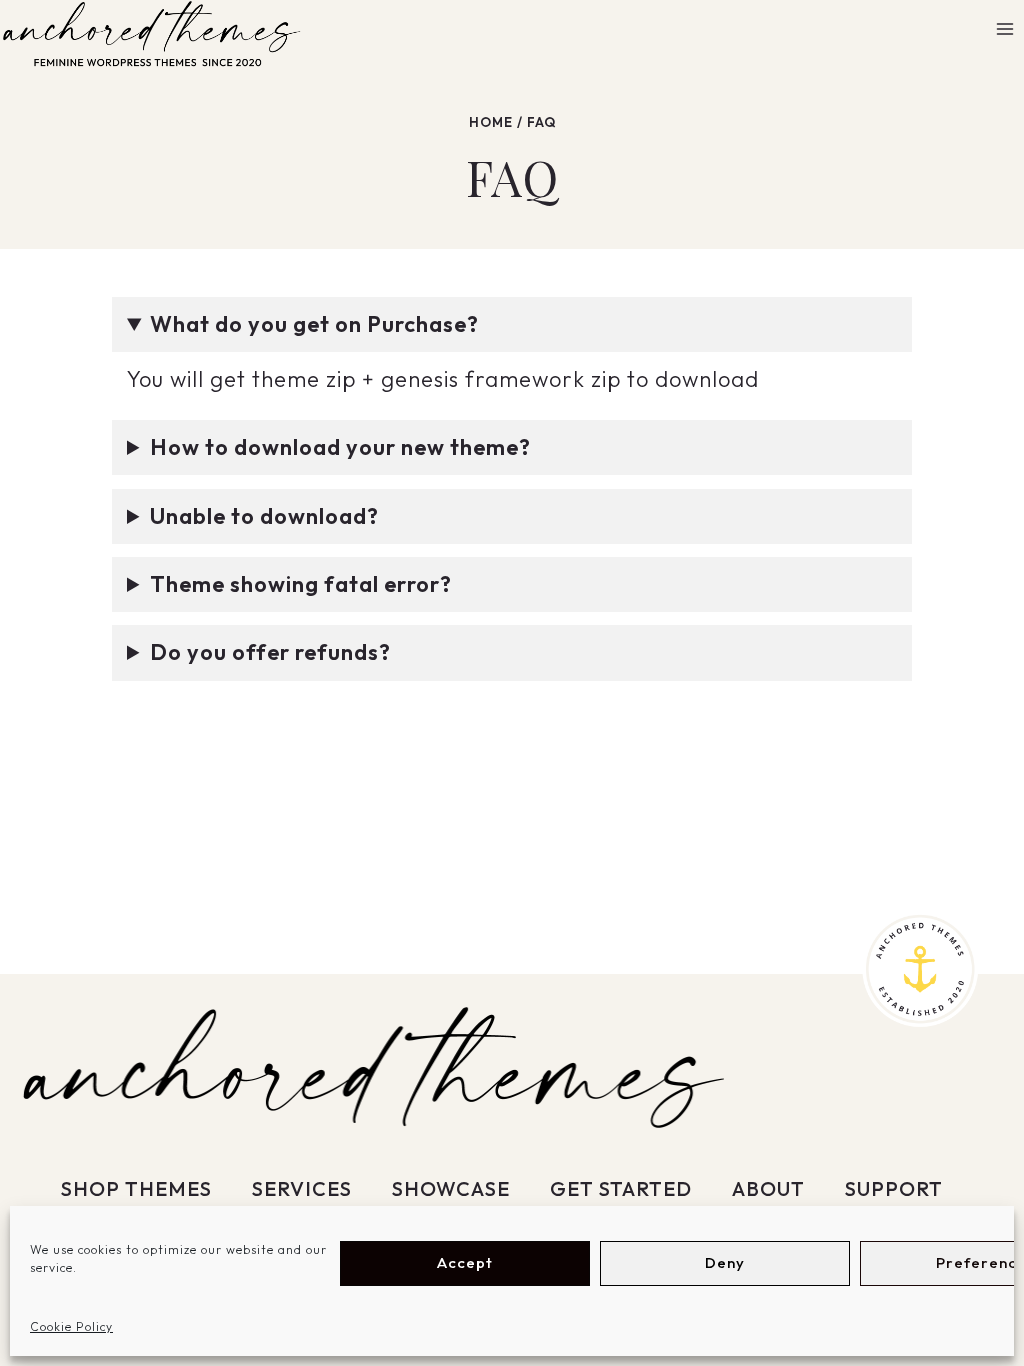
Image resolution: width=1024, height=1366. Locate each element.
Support (894, 1188)
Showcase (451, 1188)
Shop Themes (136, 1188)
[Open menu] (1004, 29)
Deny (725, 1262)
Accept (465, 1262)
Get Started (621, 1188)
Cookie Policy (71, 1326)
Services (302, 1188)
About (768, 1188)
